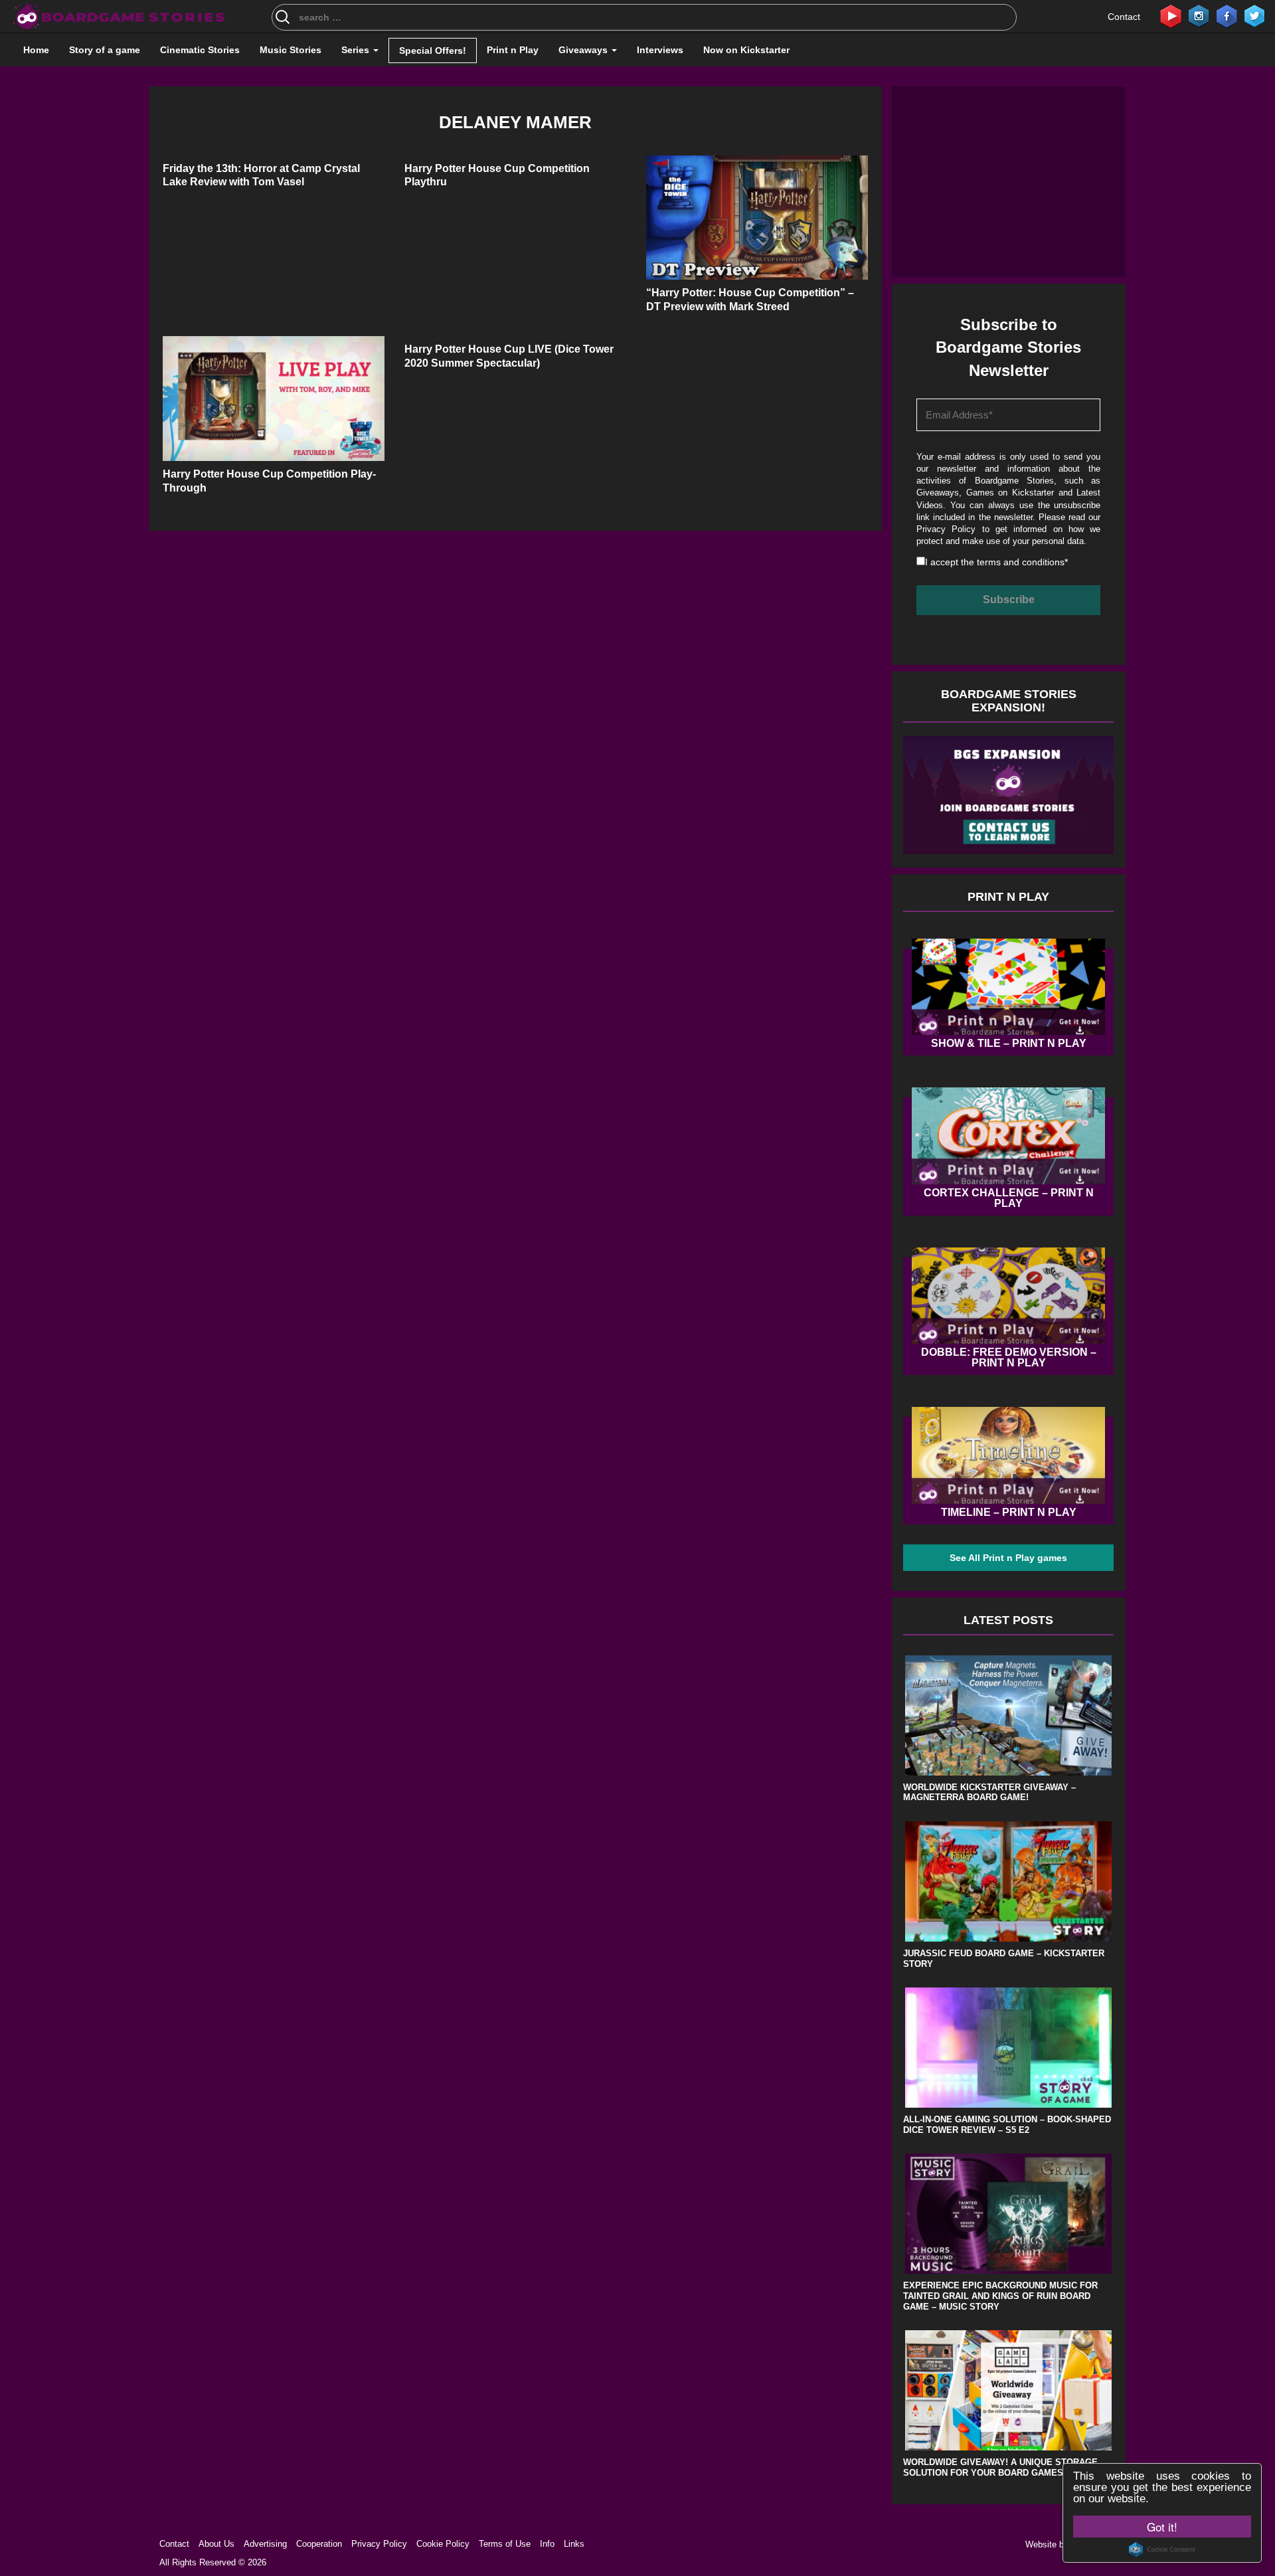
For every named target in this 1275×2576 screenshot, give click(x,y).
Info (547, 2544)
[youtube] (1171, 15)
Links (574, 2544)
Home (36, 50)
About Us (216, 2544)
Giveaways (584, 50)
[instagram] (1199, 15)
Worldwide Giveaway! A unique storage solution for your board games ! (1000, 2467)
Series (357, 50)
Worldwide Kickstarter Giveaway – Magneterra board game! (989, 1793)
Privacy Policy (946, 529)
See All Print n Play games (1008, 1558)
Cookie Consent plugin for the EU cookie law (1162, 2549)
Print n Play (513, 50)
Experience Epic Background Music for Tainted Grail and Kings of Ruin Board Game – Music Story (1000, 2296)
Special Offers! (433, 50)
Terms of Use (505, 2544)
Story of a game (105, 50)
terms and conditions (1021, 562)
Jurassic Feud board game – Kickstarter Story (1004, 1959)
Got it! (1162, 2527)
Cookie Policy (443, 2544)
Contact (1124, 17)
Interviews (660, 50)
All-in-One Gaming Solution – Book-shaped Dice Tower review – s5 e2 (1007, 2125)
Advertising (265, 2544)
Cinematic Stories (200, 50)
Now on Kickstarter (746, 50)
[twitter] (1254, 15)
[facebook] (1227, 15)
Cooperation (319, 2544)
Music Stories (291, 50)
